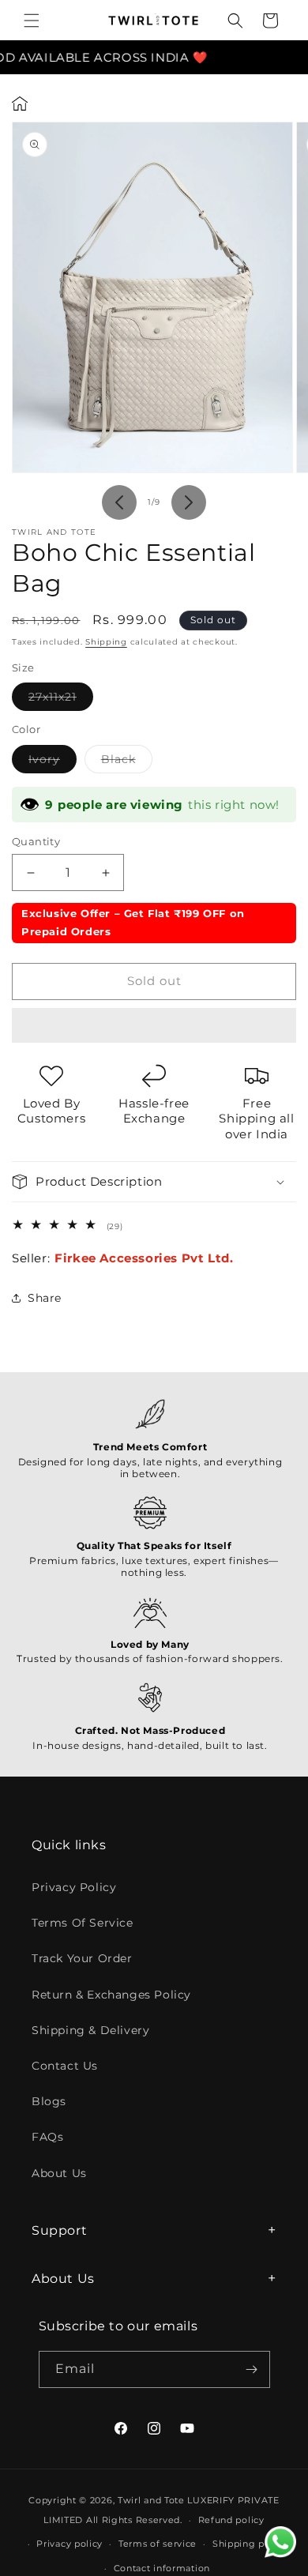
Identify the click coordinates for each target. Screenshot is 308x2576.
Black (127, 762)
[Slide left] (119, 502)
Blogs (49, 2101)
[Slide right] (189, 502)
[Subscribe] (252, 2369)
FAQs (47, 2137)
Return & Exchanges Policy (111, 1995)
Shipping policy (250, 2544)
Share (45, 1298)
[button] (154, 1026)
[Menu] (32, 21)
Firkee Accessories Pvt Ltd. (144, 1258)
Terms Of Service (83, 1923)
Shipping (106, 642)
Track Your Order (82, 1958)
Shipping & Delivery (90, 2030)
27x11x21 (61, 700)
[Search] (235, 21)
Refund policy (231, 2520)
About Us (59, 2173)
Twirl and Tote (151, 2500)
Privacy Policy (74, 1887)
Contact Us (65, 2066)
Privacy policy (69, 2544)
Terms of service (158, 2544)
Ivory (53, 762)
